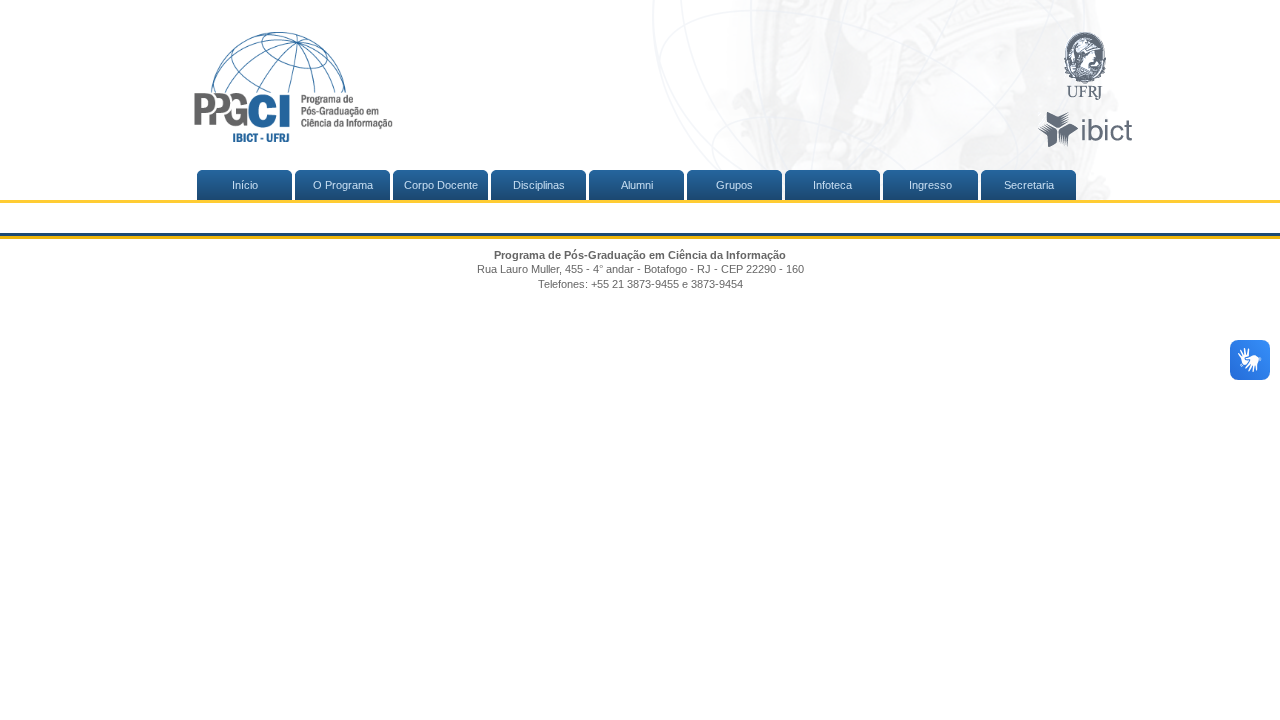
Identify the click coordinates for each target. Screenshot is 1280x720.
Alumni (637, 185)
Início (245, 185)
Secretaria (1029, 185)
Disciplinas (539, 185)
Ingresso (930, 185)
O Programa (343, 185)
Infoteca (832, 185)
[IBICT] (1085, 130)
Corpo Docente (441, 185)
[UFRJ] (1085, 67)
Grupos (734, 185)
